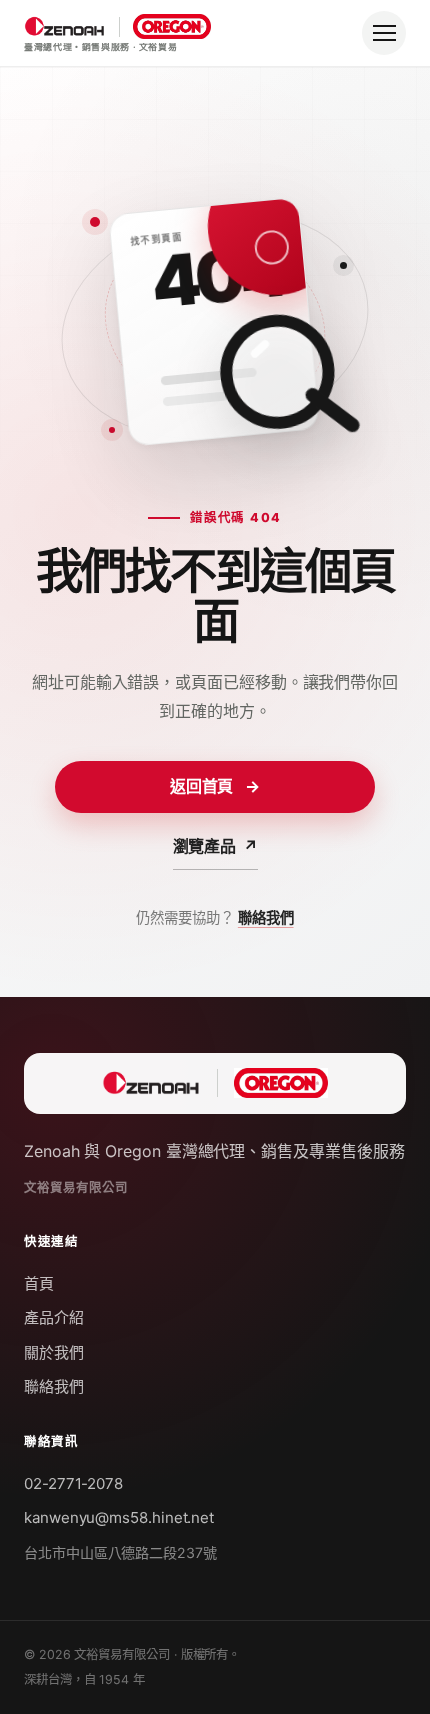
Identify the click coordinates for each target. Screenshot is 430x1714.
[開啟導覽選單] (384, 33)
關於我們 (54, 1352)
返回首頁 (215, 786)
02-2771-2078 (73, 1483)
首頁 (39, 1283)
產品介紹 (54, 1317)
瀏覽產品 (215, 846)
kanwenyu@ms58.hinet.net (119, 1517)
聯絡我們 (266, 917)
